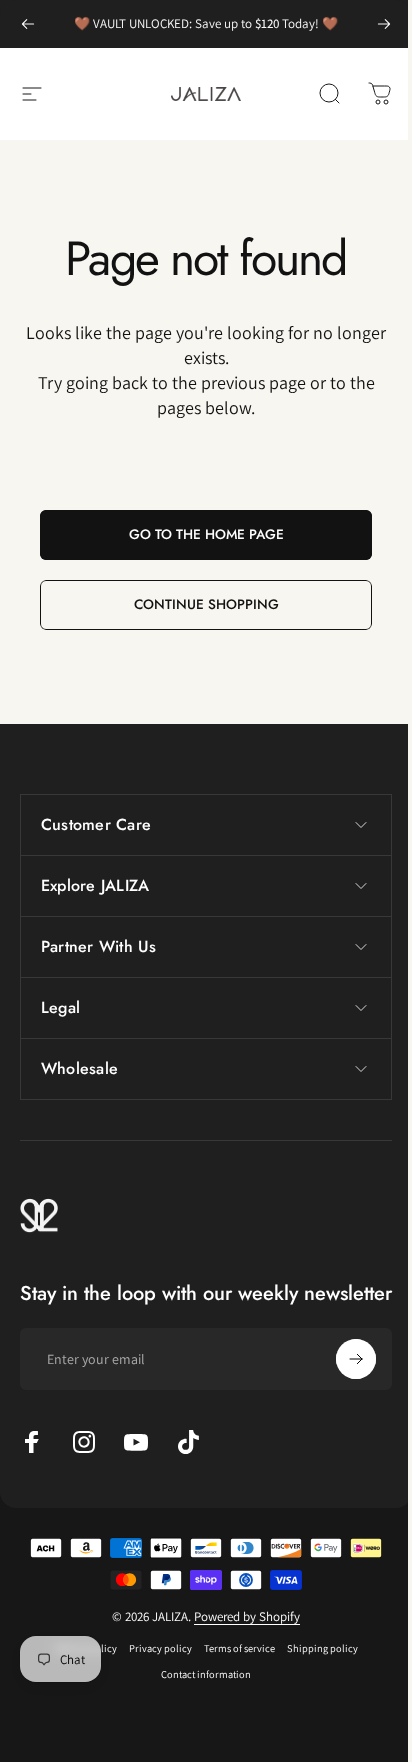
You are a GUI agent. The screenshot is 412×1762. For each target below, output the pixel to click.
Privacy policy (152, 1668)
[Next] (384, 24)
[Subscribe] (341, 1379)
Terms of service (231, 1668)
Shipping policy (314, 1668)
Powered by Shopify (240, 1636)
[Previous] (28, 24)
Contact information (199, 1694)
